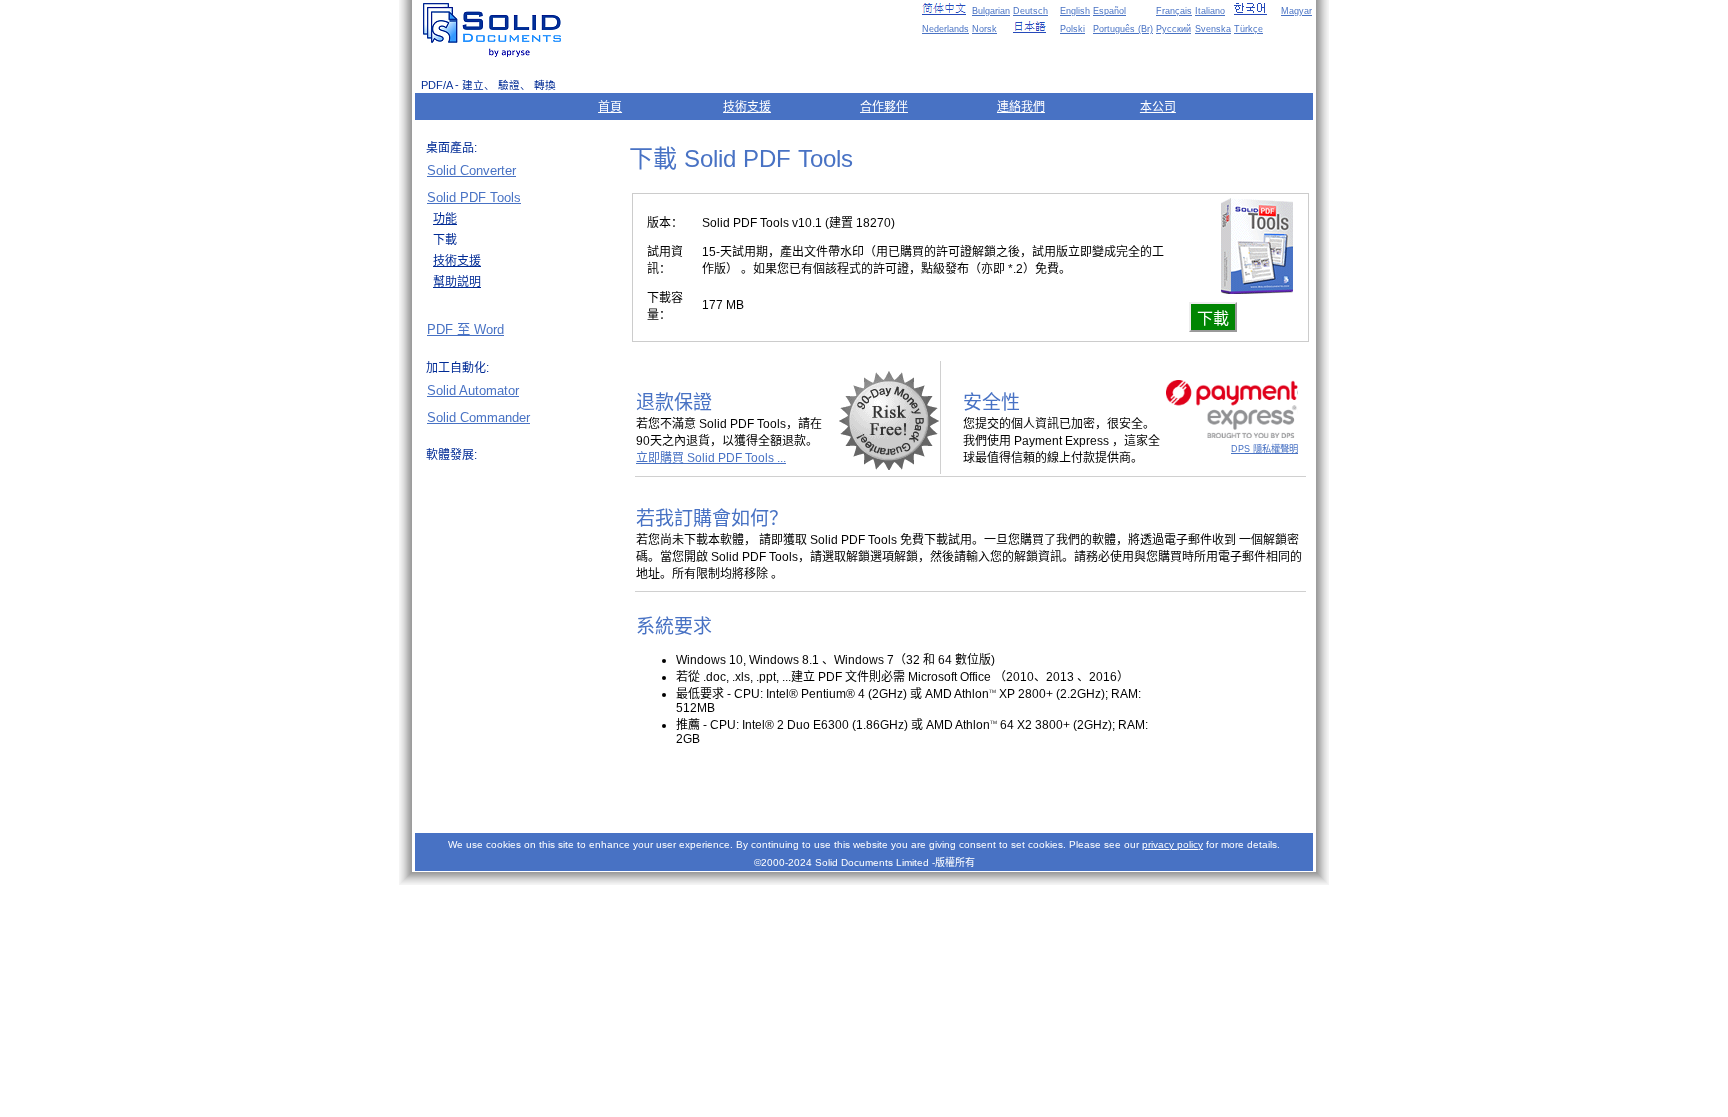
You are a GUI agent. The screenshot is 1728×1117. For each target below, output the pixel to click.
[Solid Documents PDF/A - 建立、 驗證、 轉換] (496, 30)
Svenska (1213, 29)
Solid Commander (478, 417)
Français (1174, 11)
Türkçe (1248, 29)
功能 (445, 219)
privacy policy (1172, 844)
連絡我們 (1021, 107)
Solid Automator (473, 390)
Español (1109, 11)
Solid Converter (471, 170)
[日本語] (1035, 27)
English (1075, 11)
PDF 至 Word (465, 329)
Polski (1072, 29)
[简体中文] (944, 9)
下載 (1213, 318)
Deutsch (1030, 11)
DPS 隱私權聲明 (1264, 449)
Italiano (1210, 11)
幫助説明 (457, 282)
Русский (1173, 29)
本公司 (1158, 107)
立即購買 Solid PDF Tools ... (711, 458)
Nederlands (945, 29)
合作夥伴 (884, 107)
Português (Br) (1123, 29)
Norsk (984, 29)
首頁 (610, 107)
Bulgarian (991, 11)
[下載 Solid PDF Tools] (1257, 288)
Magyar (1296, 11)
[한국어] (1256, 9)
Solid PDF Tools (474, 197)
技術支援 (747, 107)
